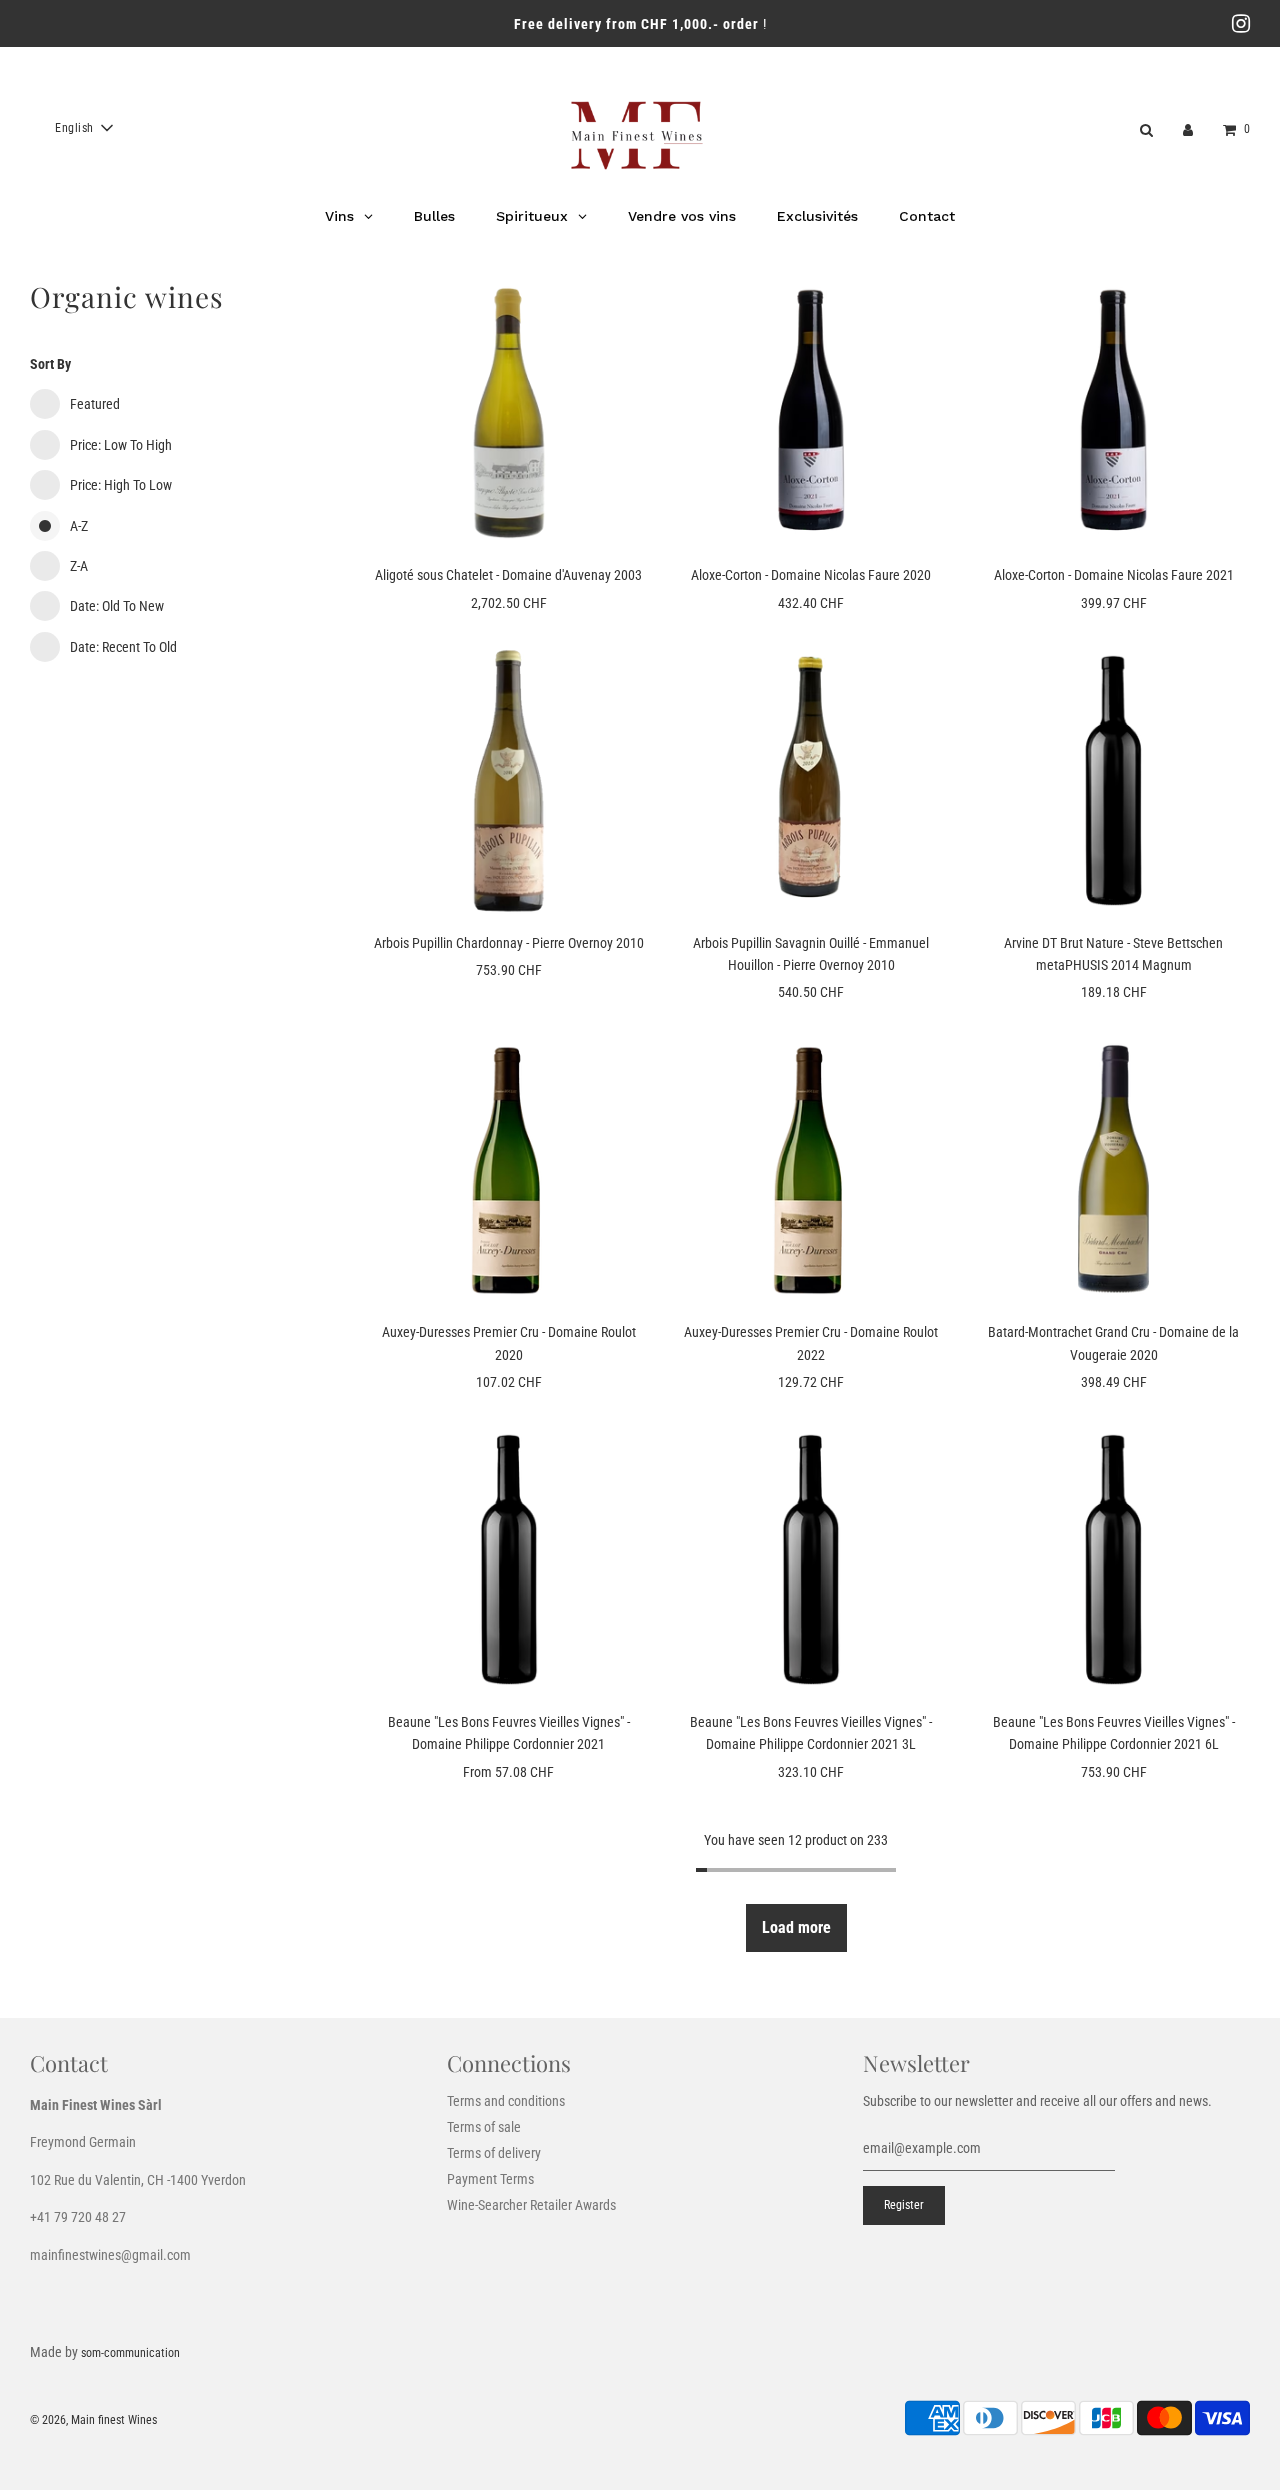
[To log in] (1188, 128)
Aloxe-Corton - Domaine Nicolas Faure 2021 (1114, 575)
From (508, 1772)
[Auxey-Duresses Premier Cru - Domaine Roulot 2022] (811, 1170)
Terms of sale (484, 2127)
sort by (50, 364)
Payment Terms (490, 2179)
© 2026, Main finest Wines (93, 2420)
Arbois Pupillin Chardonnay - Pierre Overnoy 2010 (509, 943)
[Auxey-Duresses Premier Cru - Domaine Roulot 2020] (509, 1170)
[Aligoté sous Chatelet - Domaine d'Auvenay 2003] (509, 413)
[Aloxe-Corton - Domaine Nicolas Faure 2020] (811, 413)
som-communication (130, 2353)
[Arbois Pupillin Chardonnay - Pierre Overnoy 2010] (509, 780)
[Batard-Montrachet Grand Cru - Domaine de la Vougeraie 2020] (1113, 1170)
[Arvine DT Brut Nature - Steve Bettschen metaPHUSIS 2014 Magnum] (1113, 780)
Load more (796, 1927)
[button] (83, 128)
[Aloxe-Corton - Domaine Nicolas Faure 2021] (1113, 413)
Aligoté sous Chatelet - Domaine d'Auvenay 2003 (508, 575)
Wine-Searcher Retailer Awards (531, 2205)
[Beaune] (509, 1559)
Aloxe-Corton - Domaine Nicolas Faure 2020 (811, 575)
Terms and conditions (506, 2101)
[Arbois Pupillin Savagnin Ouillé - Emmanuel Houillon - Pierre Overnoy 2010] (811, 780)
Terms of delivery (494, 2153)
